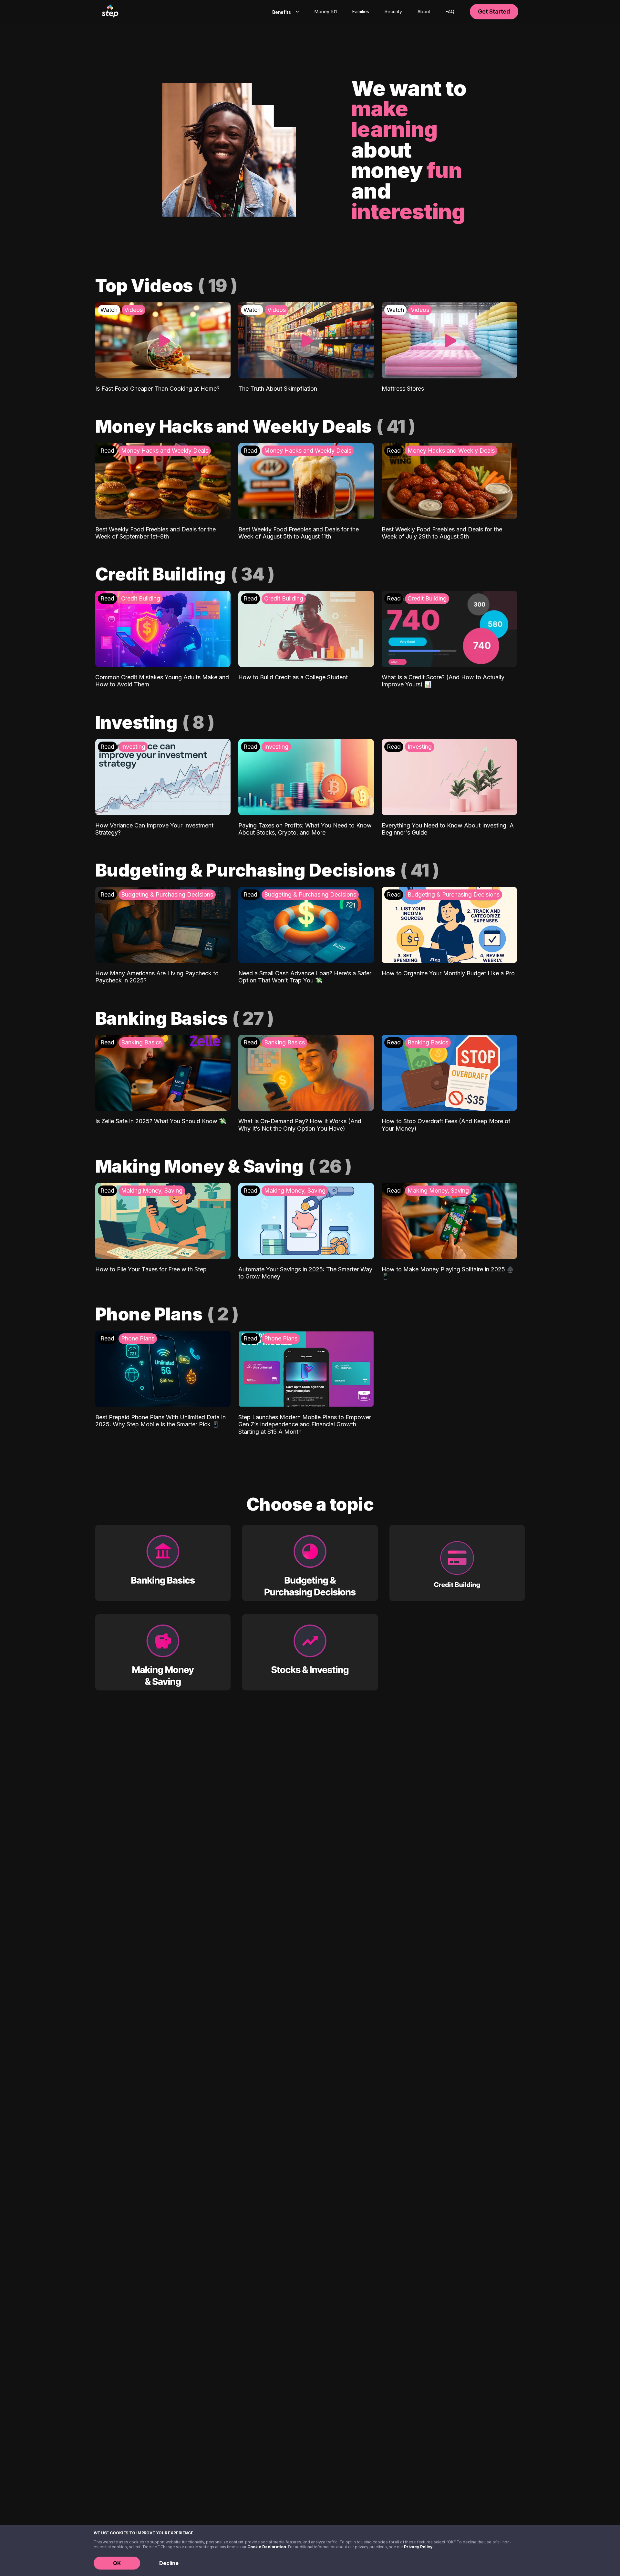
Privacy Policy (418, 2547)
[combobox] (284, 12)
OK (117, 2563)
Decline (169, 2563)
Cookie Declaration (267, 2547)
